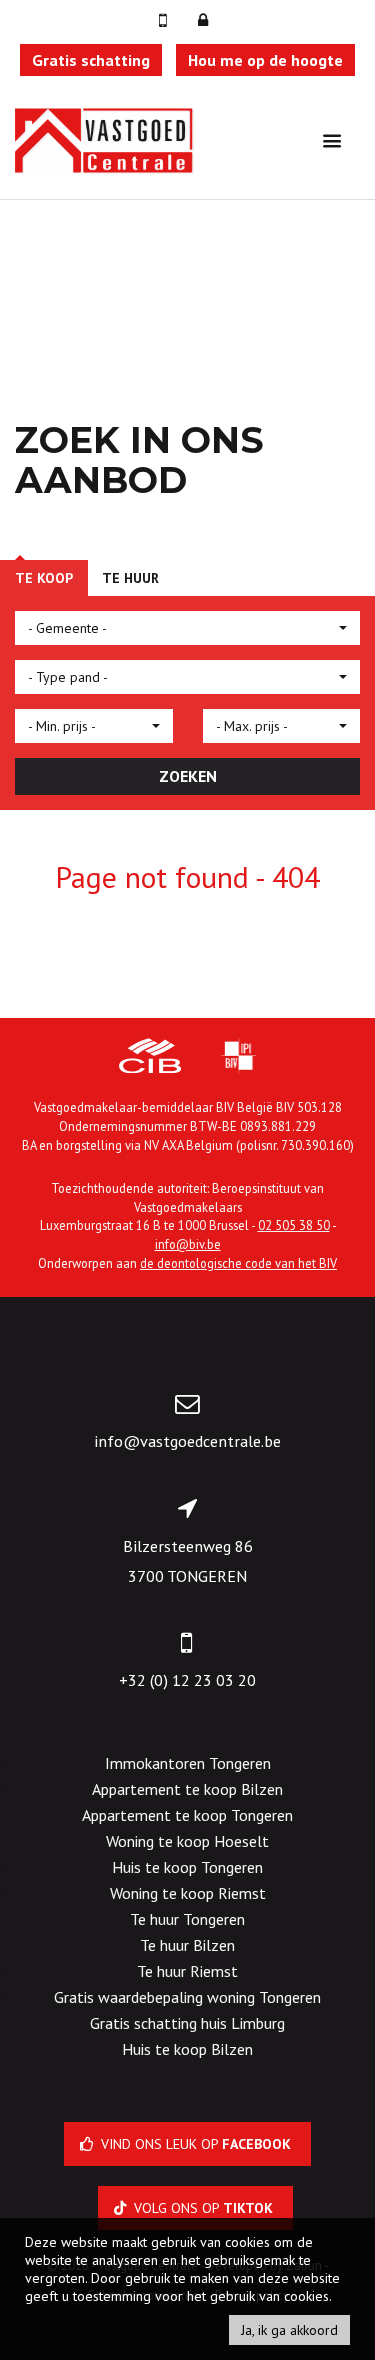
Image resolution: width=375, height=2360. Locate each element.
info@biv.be (188, 1244)
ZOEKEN (188, 776)
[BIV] (239, 1058)
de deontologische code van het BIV (238, 1263)
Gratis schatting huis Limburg (187, 2023)
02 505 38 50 (294, 1225)
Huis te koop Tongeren (187, 1867)
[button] (187, 628)
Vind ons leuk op (194, 2144)
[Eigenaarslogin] (203, 20)
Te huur (130, 578)
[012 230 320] (165, 20)
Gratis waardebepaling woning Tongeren (187, 1997)
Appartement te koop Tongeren (187, 1815)
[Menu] (332, 140)
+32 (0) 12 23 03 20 (187, 1680)
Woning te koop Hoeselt (187, 1841)
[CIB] (150, 1058)
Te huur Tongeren (187, 1919)
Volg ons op (201, 2208)
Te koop (44, 578)
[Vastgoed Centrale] (105, 139)
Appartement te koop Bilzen (187, 1789)
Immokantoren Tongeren (188, 1763)
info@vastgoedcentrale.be (187, 1441)
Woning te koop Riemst (188, 1893)
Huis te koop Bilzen (187, 2049)
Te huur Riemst (187, 1971)
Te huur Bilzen (187, 1945)
